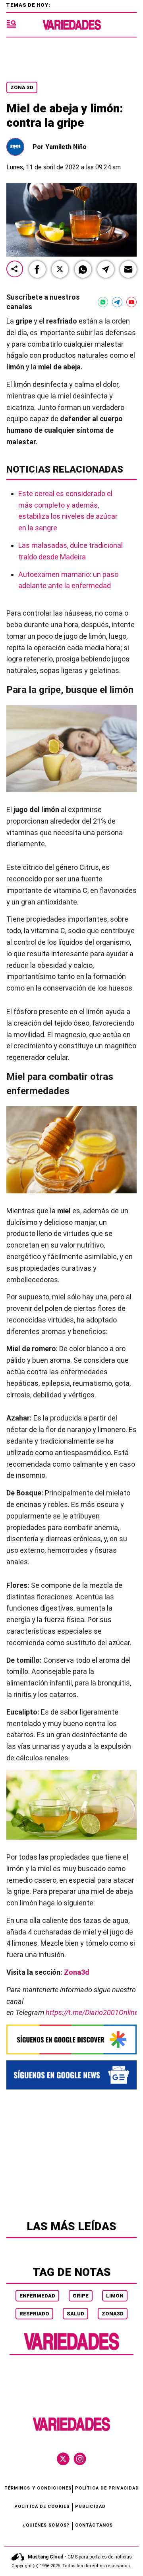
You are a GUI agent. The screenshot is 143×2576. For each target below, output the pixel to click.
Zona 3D (22, 87)
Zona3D (113, 2314)
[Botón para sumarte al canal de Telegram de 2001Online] (117, 302)
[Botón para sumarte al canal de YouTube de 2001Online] (131, 302)
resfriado (34, 2314)
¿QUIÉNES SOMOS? (46, 2525)
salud (75, 2314)
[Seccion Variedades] (71, 2349)
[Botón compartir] (15, 270)
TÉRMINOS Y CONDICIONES (38, 2488)
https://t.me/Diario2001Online (92, 2012)
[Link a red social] (63, 2459)
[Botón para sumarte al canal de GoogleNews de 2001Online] (71, 2075)
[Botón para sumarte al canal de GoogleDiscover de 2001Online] (71, 2039)
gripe (81, 2296)
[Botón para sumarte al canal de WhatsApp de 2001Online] (103, 302)
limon (115, 2296)
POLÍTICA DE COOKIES (42, 2506)
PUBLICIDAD (90, 2506)
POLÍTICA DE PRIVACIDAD (107, 2488)
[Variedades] (72, 25)
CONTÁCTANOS (94, 2525)
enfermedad (37, 2296)
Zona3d (77, 1972)
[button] (37, 269)
